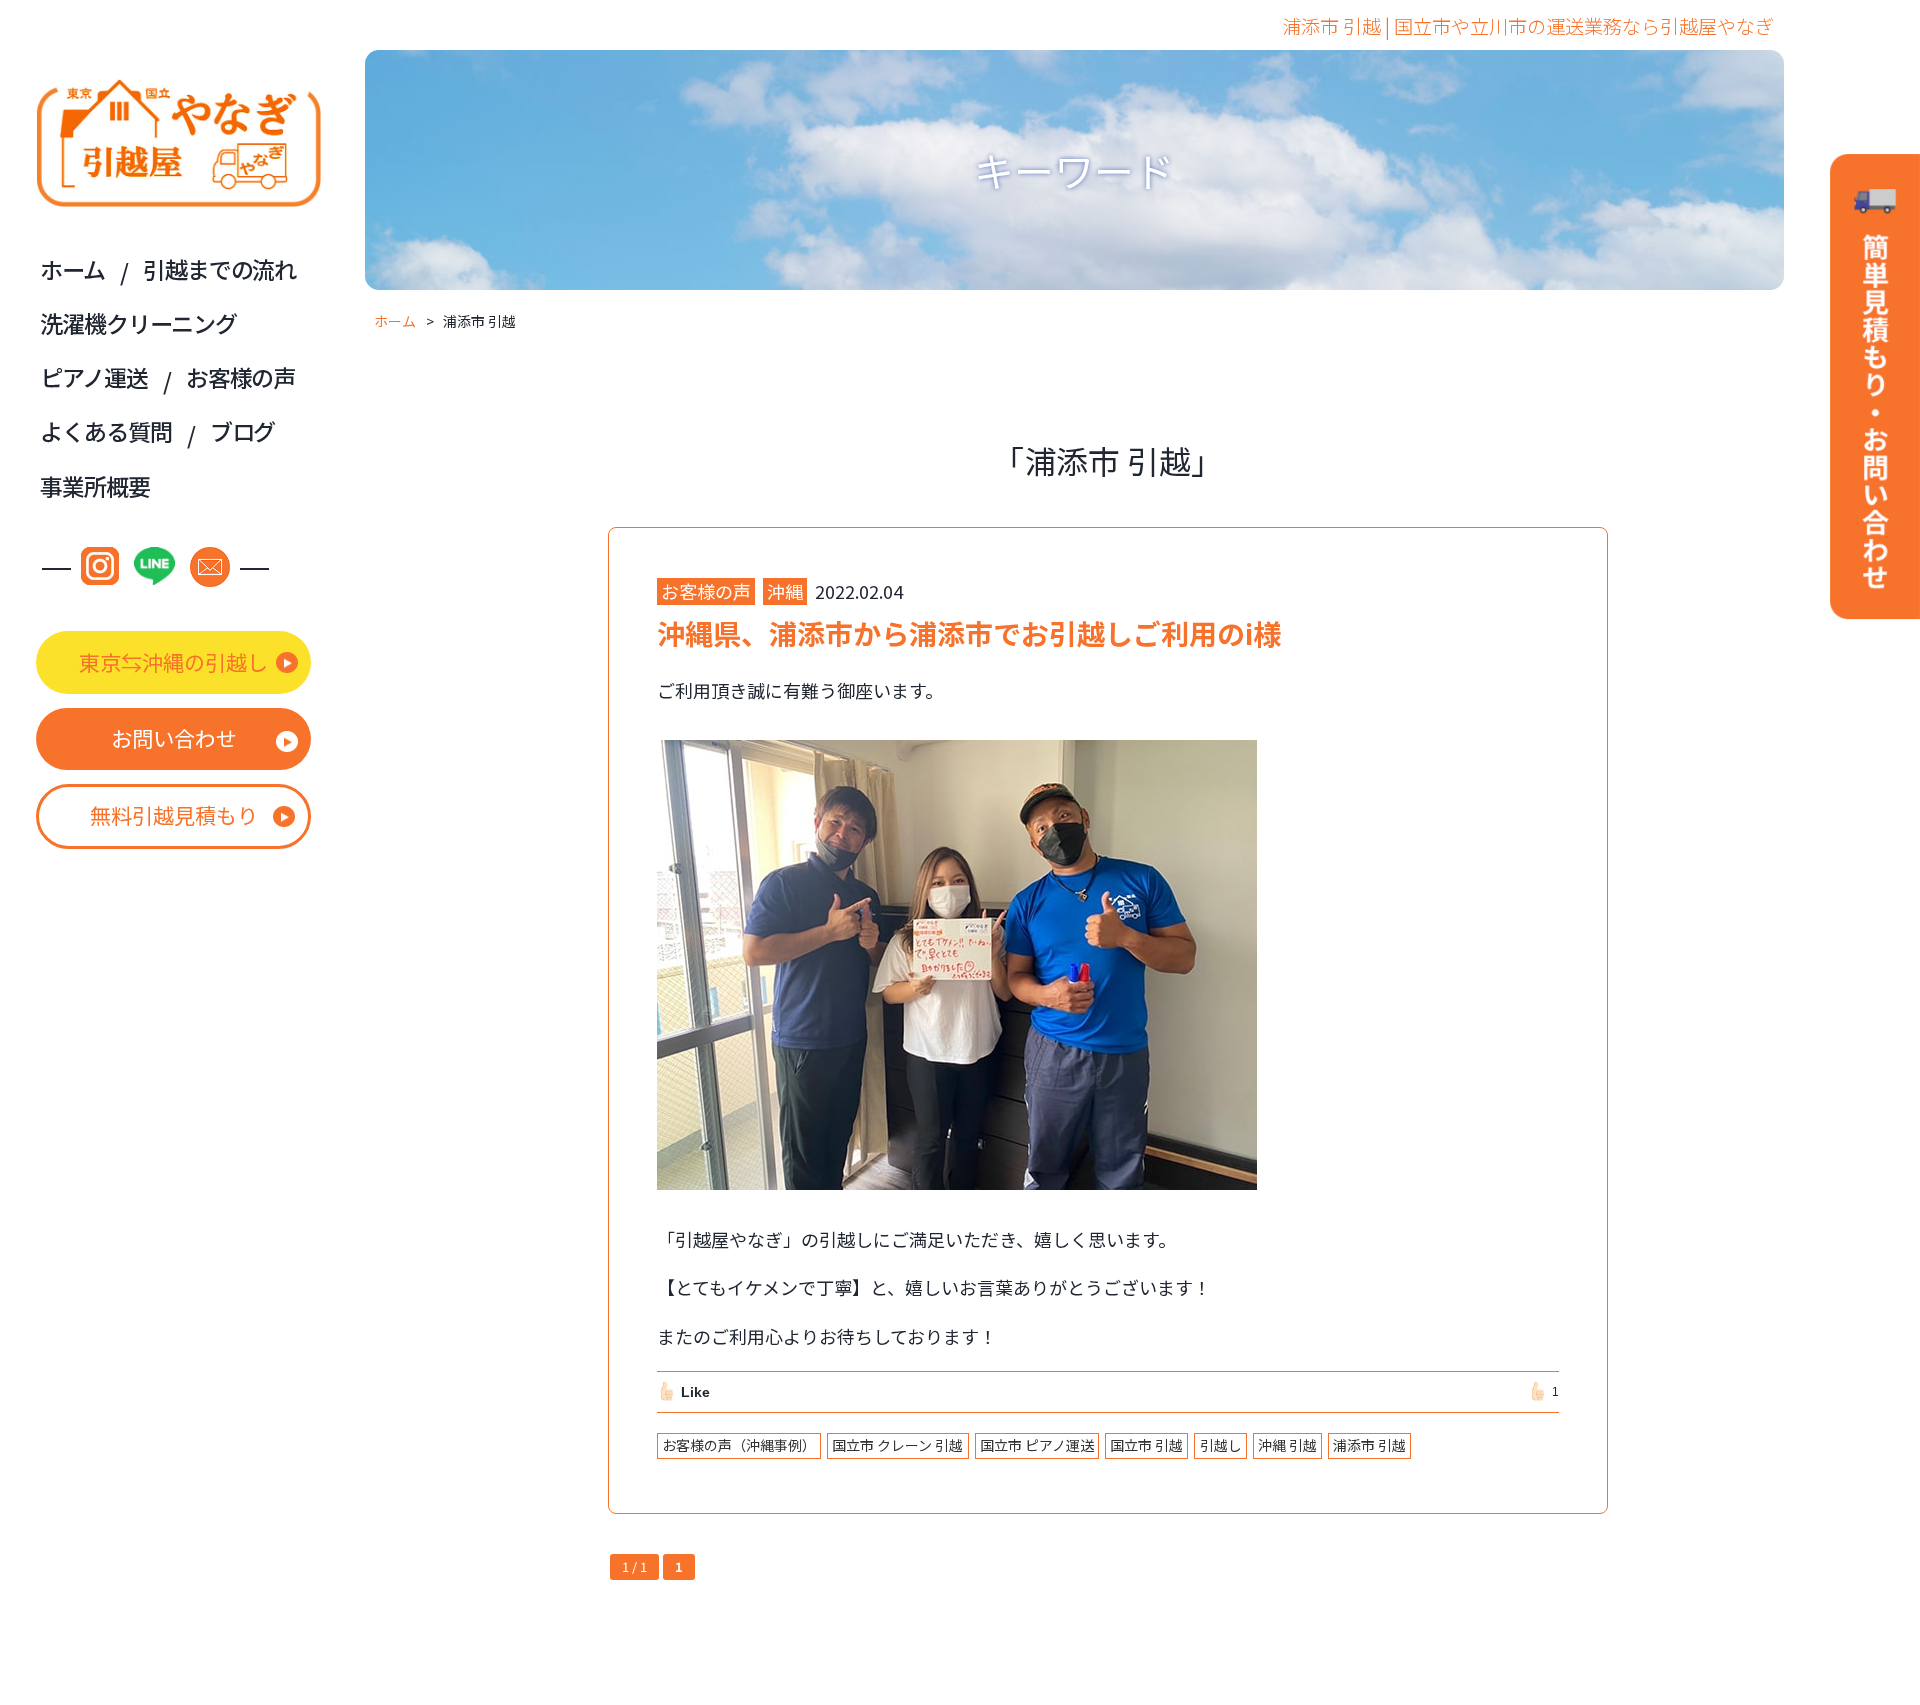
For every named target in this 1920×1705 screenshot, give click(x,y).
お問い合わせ (174, 738)
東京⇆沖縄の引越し (173, 662)
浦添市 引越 (1369, 1445)
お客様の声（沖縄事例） (739, 1445)
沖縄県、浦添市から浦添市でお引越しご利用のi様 (969, 633)
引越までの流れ (219, 269)
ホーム (72, 269)
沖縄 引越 (1287, 1445)
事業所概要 (94, 486)
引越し (1221, 1445)
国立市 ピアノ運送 (1037, 1445)
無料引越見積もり (174, 815)
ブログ (243, 431)
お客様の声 (240, 377)
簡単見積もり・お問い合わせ (1875, 389)
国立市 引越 (1146, 1445)
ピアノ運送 (93, 377)
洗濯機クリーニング (138, 323)
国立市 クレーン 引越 (897, 1445)
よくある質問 (105, 431)
